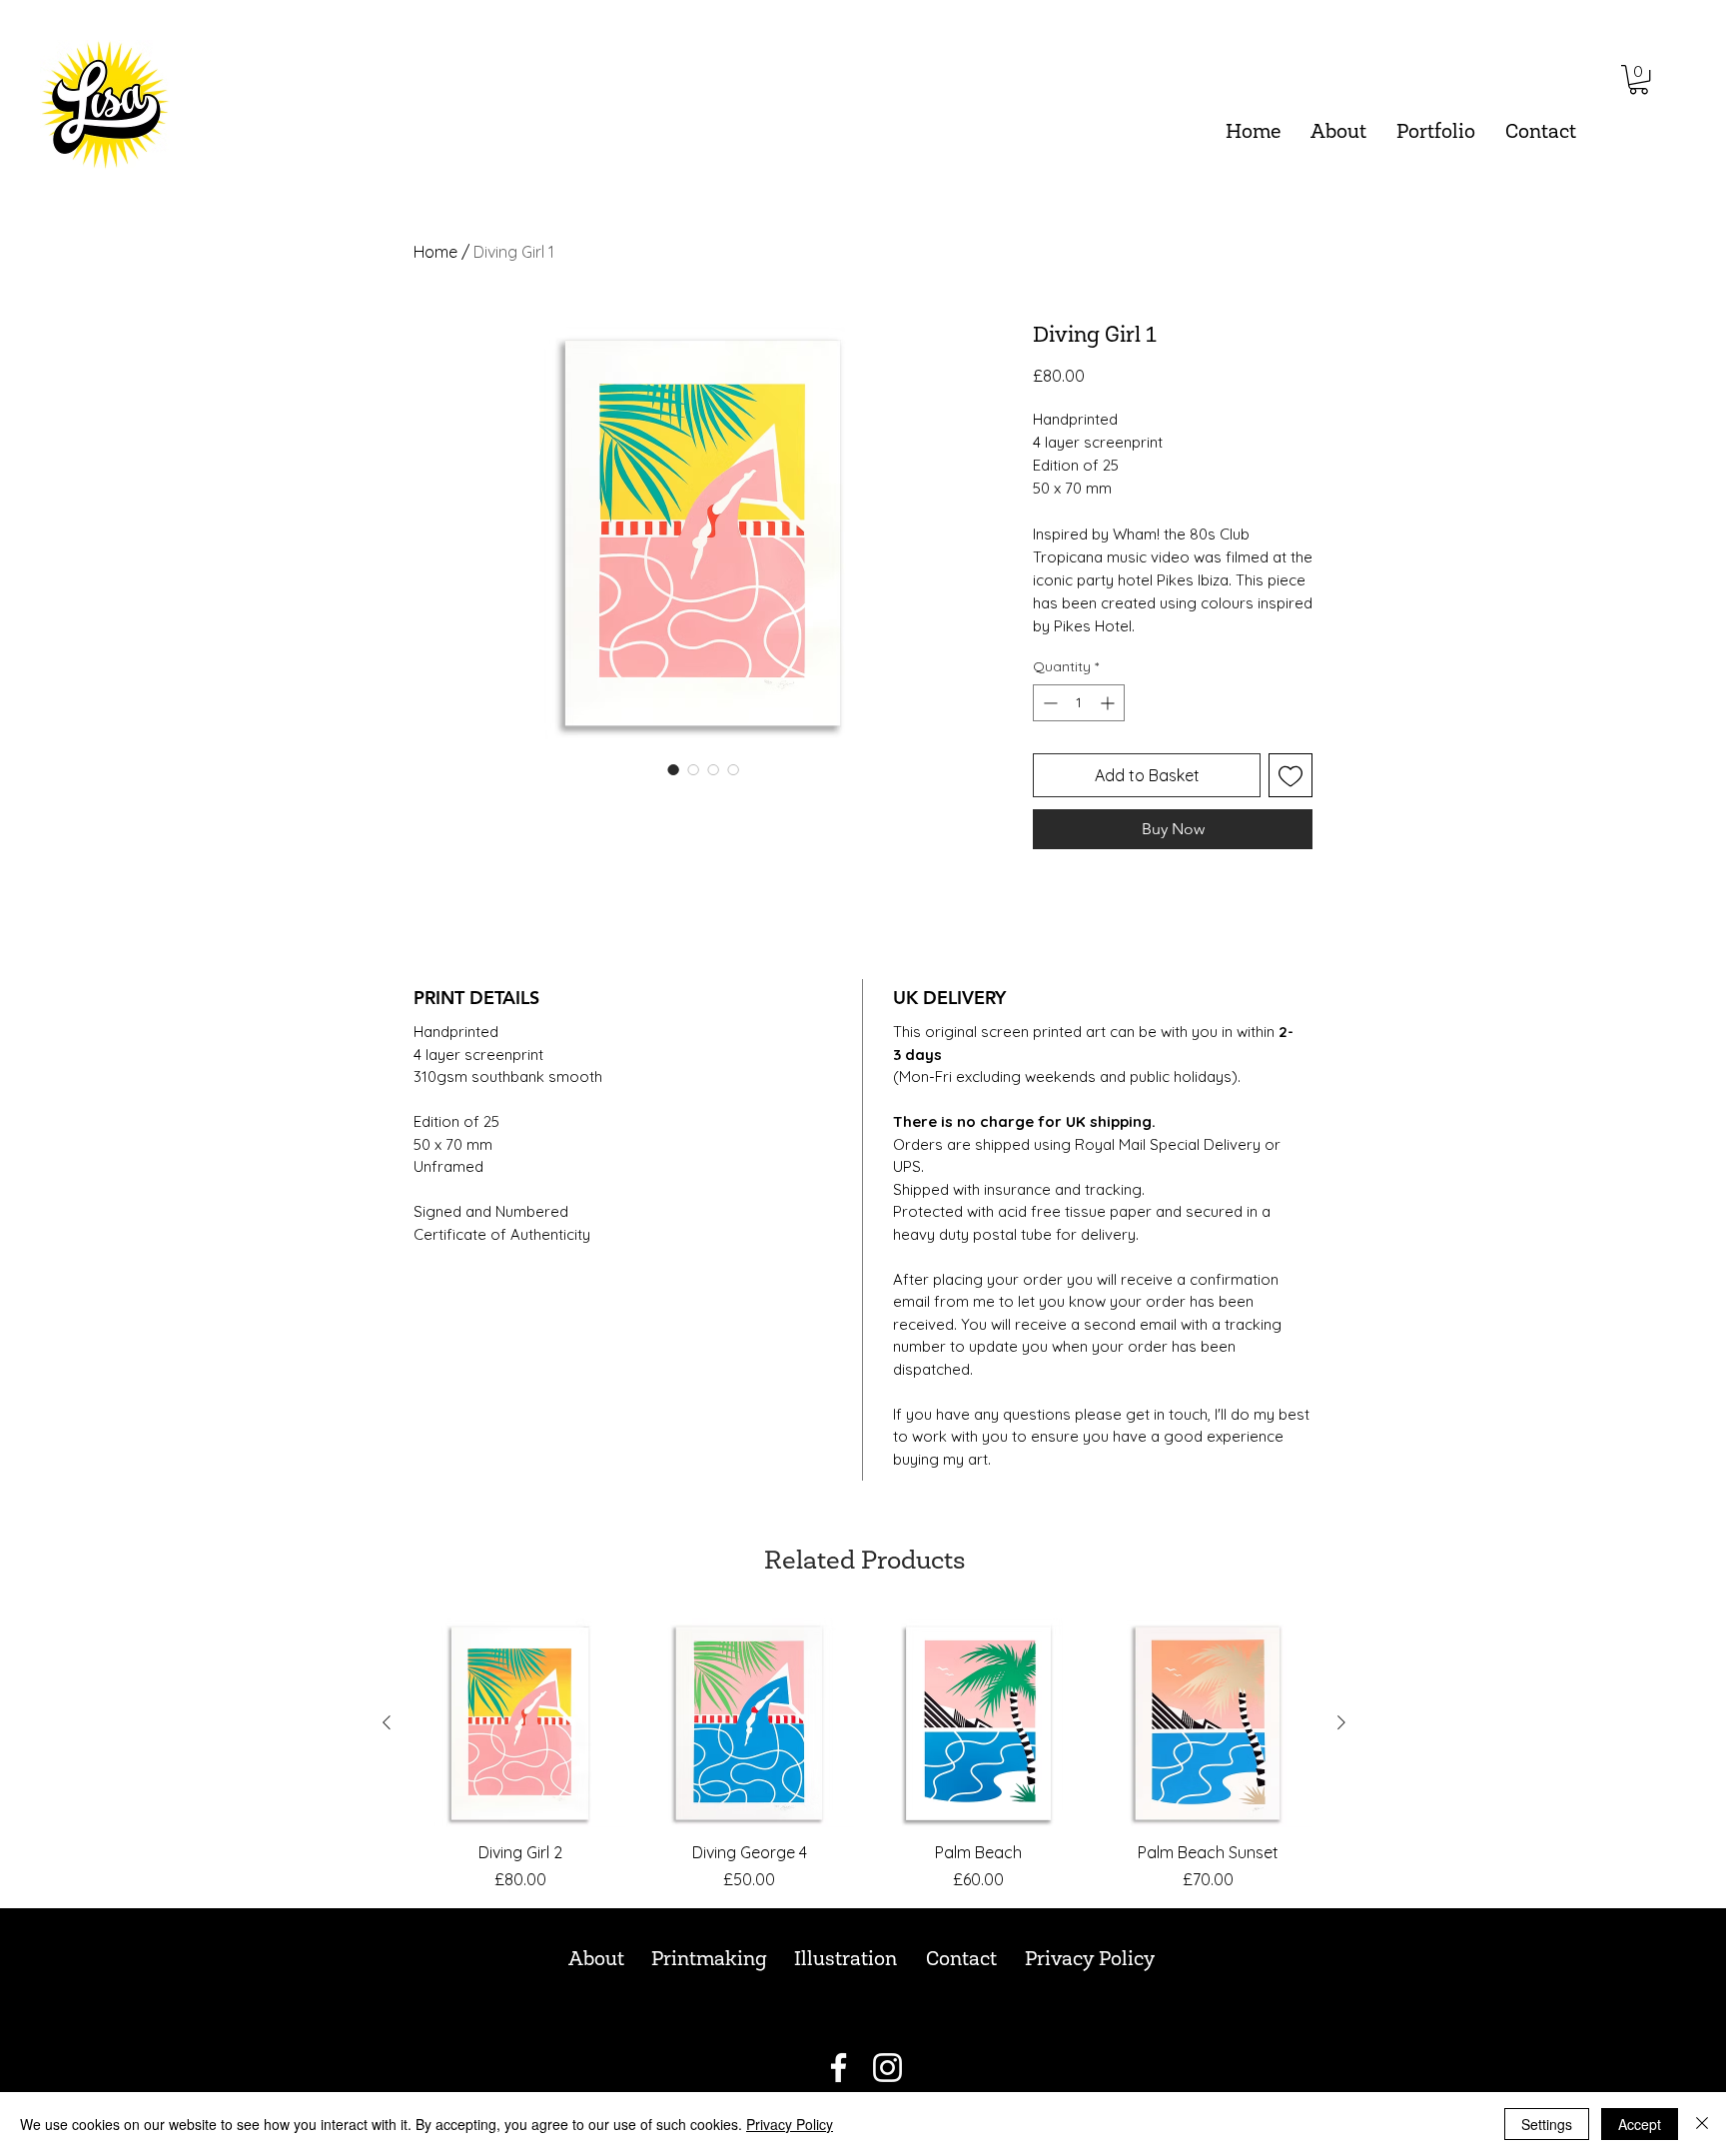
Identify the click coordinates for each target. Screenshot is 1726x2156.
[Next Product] (1341, 1722)
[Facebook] (839, 2068)
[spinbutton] (1079, 703)
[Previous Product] (387, 1722)
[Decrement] (1048, 703)
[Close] (1702, 2124)
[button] (1436, 133)
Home (435, 252)
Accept (1640, 2124)
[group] (864, 1755)
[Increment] (1109, 703)
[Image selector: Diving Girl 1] (673, 769)
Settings (1547, 2124)
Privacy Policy (790, 2124)
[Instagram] (887, 2068)
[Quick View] (520, 1723)
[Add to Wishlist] (1291, 775)
